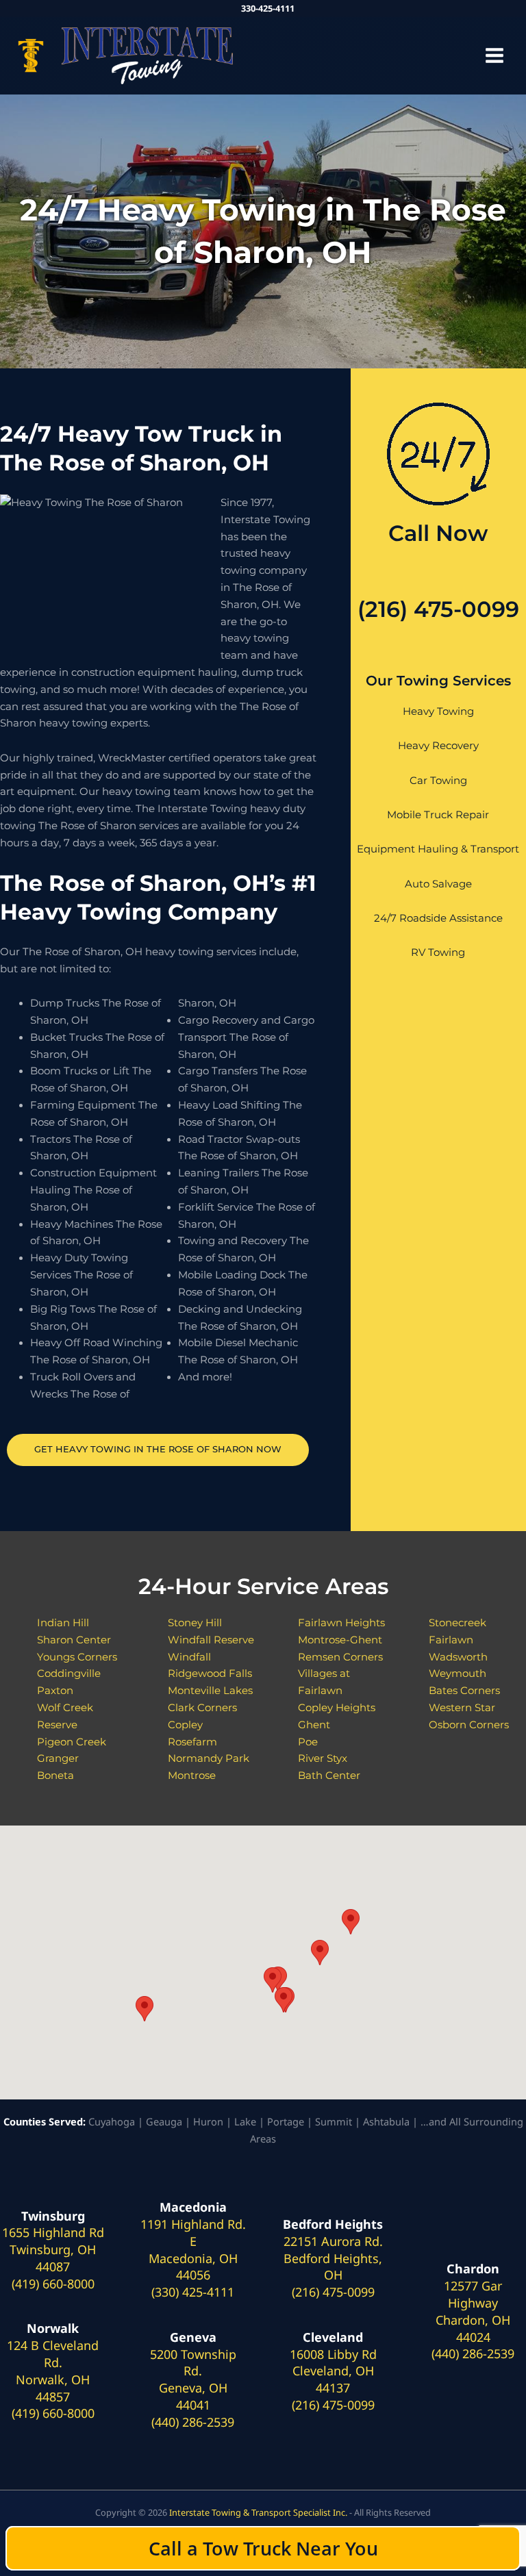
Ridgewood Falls (210, 1674)
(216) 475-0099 (438, 609)
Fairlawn (451, 1640)
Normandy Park (209, 1758)
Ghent (314, 1725)
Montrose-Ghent (340, 1640)
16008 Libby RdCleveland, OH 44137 (333, 2371)
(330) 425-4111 (193, 2292)
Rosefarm (192, 1742)
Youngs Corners (77, 1657)
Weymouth (458, 1674)
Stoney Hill (195, 1623)
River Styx (323, 1758)
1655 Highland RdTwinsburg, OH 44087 (53, 2249)
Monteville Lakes (210, 1691)
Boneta (55, 1776)
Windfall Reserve (211, 1640)
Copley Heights (337, 1708)
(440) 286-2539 (193, 2422)
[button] (145, 2009)
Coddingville (69, 1674)
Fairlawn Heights (341, 1623)
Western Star (462, 1708)
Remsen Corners (340, 1657)
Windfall (189, 1657)
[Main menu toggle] (494, 55)
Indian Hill (63, 1623)
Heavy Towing (438, 711)
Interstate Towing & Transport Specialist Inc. (258, 2512)
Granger (58, 1758)
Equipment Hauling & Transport (438, 849)
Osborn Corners (469, 1725)
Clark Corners (202, 1708)
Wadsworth (458, 1657)
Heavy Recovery (438, 746)
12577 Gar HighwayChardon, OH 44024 (473, 2311)
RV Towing (438, 952)
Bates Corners (464, 1691)
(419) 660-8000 (53, 2284)
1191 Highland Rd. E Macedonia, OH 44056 (193, 2249)
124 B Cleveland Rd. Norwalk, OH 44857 (53, 2371)
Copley (185, 1725)
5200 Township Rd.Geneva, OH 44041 (193, 2379)
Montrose (192, 1776)
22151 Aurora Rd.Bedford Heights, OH (333, 2258)
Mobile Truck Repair (438, 815)
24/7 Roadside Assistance (438, 918)
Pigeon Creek (72, 1742)
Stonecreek (458, 1623)
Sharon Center (74, 1640)
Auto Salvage (438, 884)
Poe (308, 1742)
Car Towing (438, 781)
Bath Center (329, 1776)
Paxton (55, 1691)
